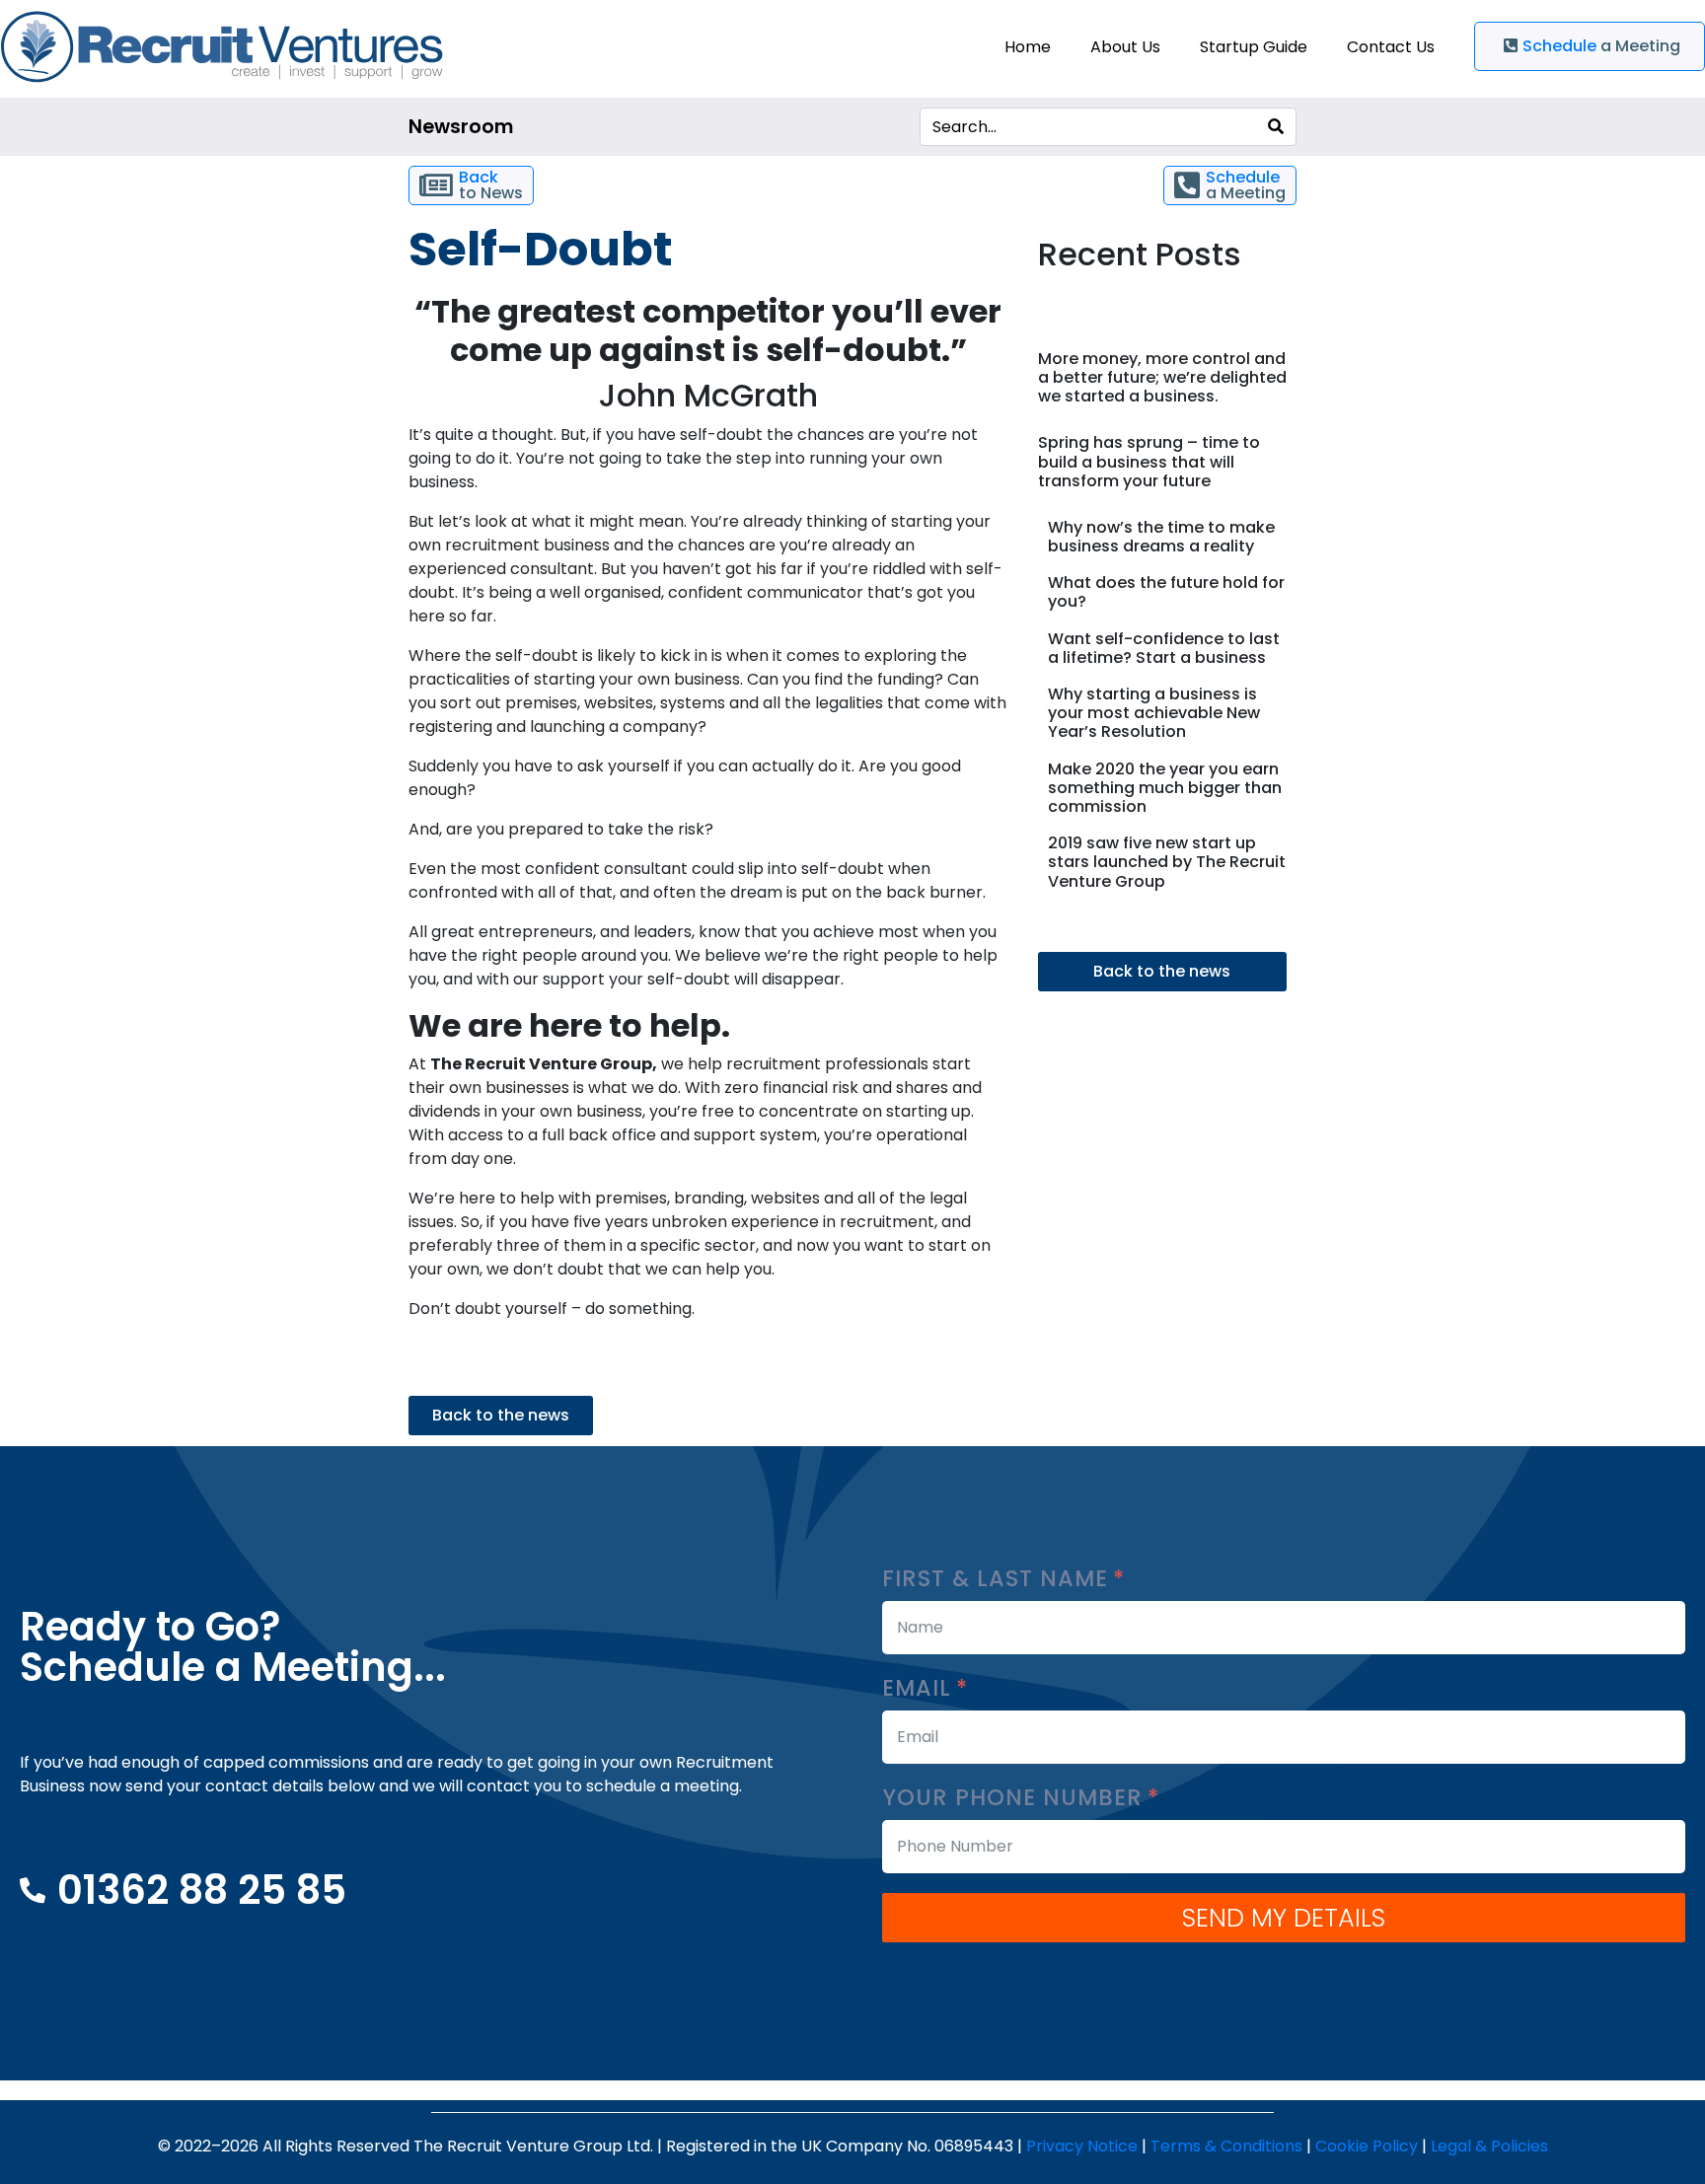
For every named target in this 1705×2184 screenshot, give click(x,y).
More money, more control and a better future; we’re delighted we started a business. (1162, 377)
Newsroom (461, 127)
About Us (1125, 47)
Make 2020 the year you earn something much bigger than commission (1165, 788)
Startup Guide (1254, 47)
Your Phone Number (1016, 1798)
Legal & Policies (1489, 2146)
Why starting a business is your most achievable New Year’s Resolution (1154, 713)
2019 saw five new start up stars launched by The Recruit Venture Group (1167, 862)
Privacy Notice (1082, 2146)
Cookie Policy (1367, 2146)
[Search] (1276, 127)
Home (1028, 47)
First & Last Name (999, 1579)
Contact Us (1391, 47)
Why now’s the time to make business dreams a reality (1161, 537)
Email (920, 1688)
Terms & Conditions (1226, 2146)
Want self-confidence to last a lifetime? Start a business (1164, 648)
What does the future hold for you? (1166, 592)
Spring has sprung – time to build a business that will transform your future (1149, 461)
